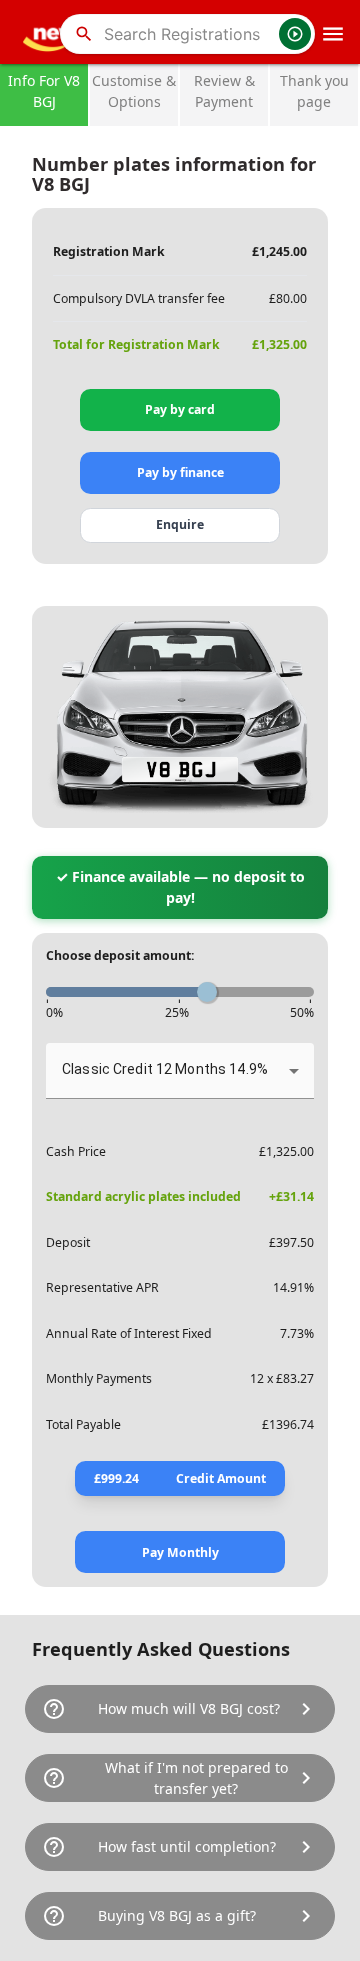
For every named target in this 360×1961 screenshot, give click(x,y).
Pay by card (180, 409)
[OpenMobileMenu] (333, 34)
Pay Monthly (180, 1552)
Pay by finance (180, 472)
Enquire (180, 524)
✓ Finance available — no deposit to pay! (180, 887)
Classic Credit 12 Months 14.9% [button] (165, 1069)
